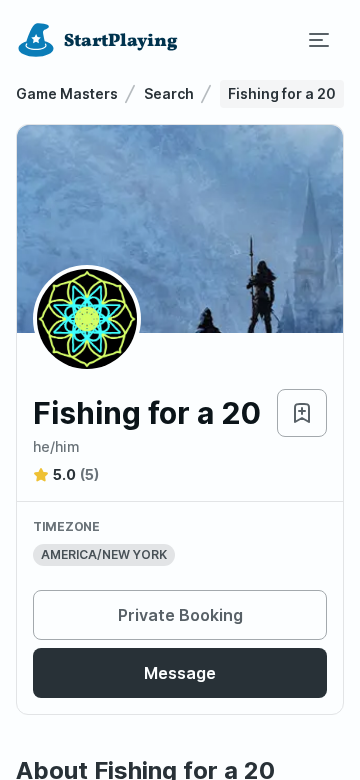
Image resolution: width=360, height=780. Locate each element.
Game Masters (67, 93)
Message (180, 673)
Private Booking (180, 615)
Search (169, 93)
